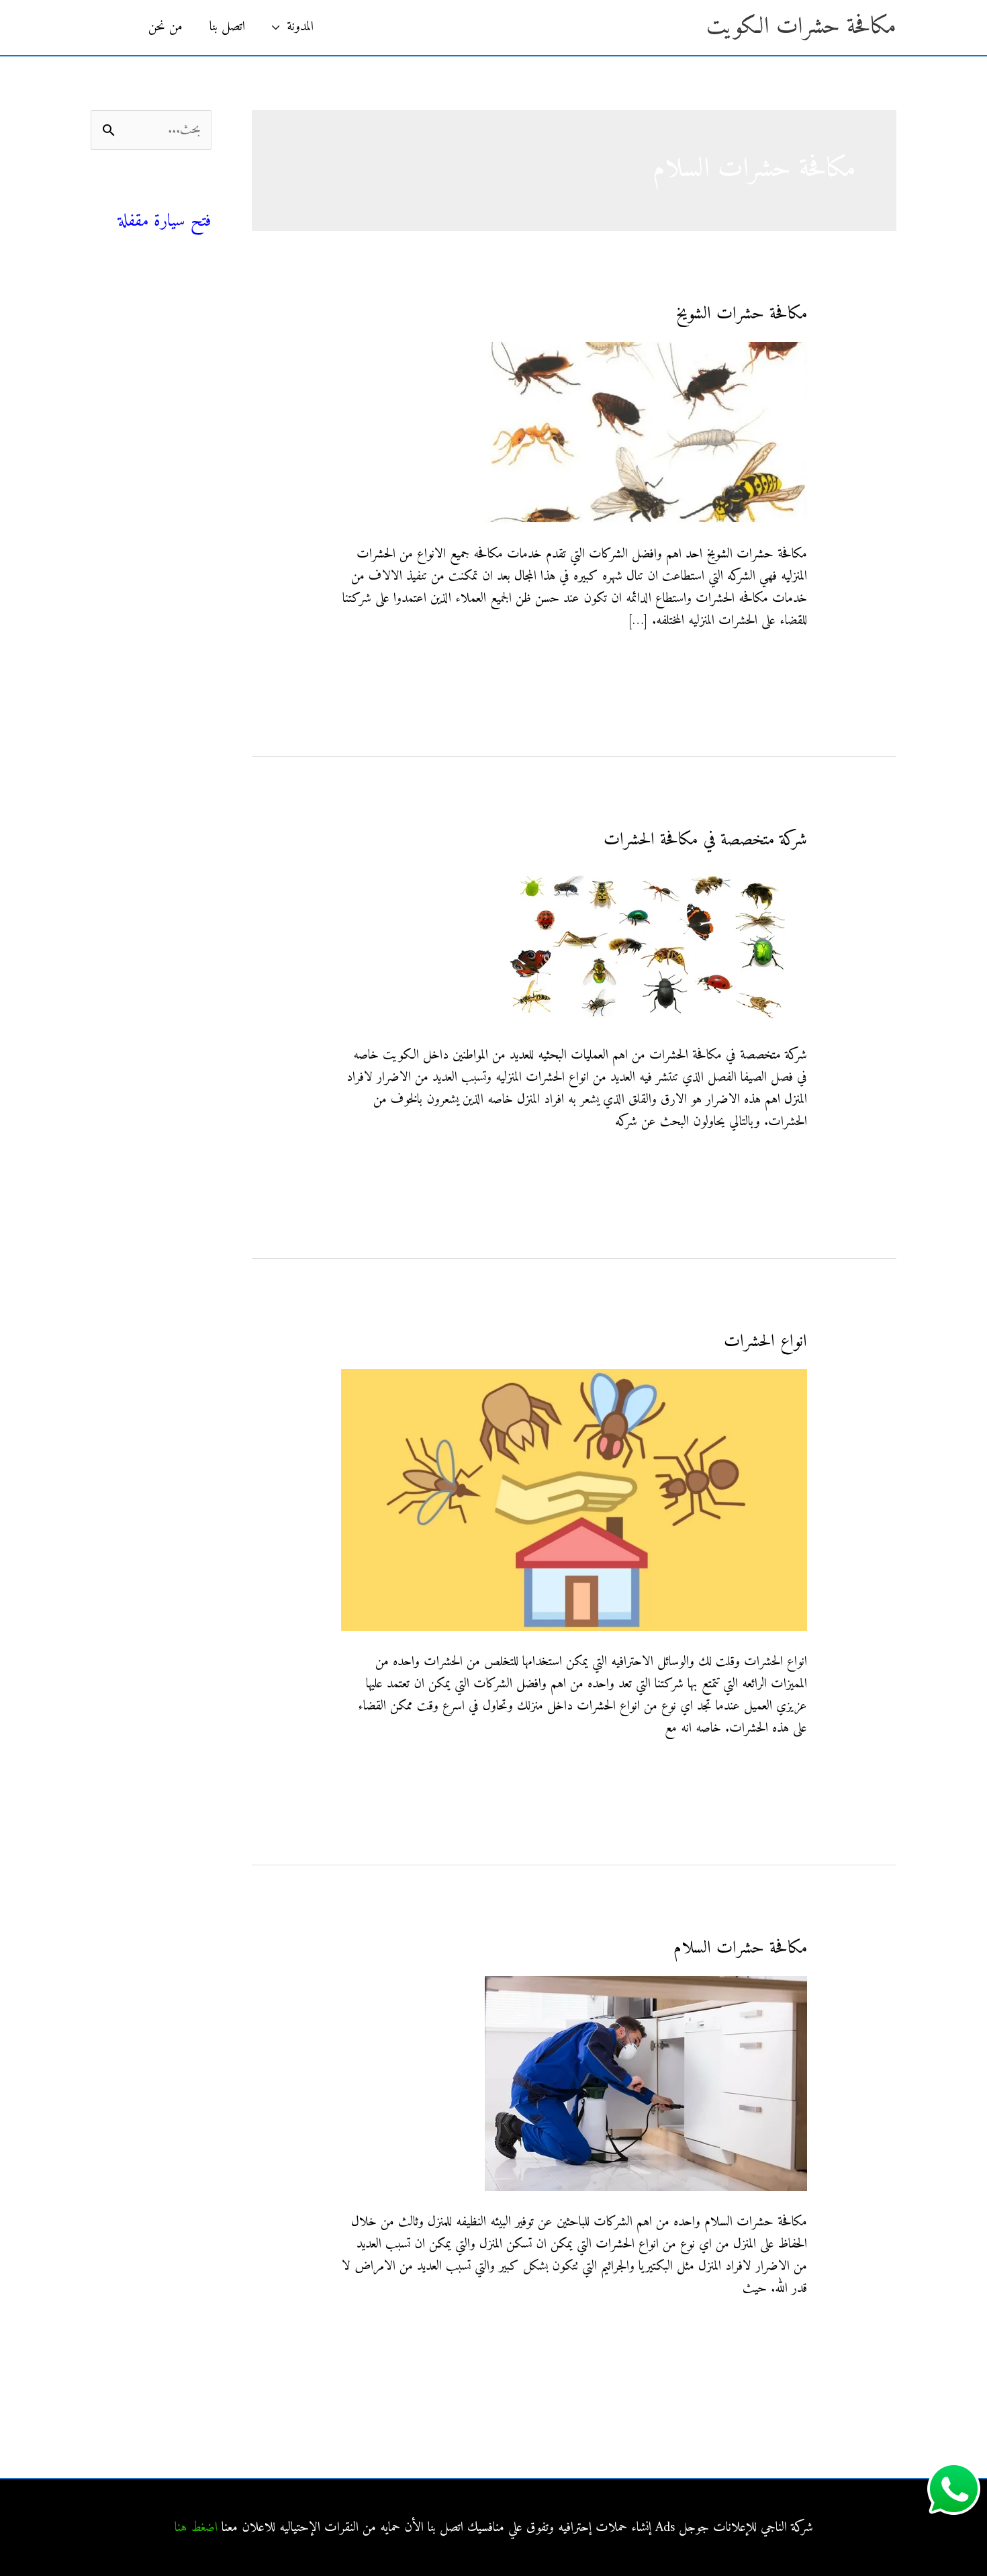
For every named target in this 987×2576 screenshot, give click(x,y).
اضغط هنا (196, 2528)
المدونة (300, 27)
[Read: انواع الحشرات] (574, 1500)
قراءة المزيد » (779, 663)
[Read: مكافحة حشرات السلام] (646, 2083)
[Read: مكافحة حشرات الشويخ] (646, 432)
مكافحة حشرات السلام (740, 1948)
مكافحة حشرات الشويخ (742, 314)
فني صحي (187, 198)
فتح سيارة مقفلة (165, 221)
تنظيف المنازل (181, 314)
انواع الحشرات (765, 1342)
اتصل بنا (227, 27)
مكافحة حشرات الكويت (801, 27)
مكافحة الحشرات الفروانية (156, 610)
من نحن (166, 27)
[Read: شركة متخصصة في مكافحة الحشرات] (646, 946)
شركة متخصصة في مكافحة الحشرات (705, 840)
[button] (113, 28)
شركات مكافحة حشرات (158, 344)
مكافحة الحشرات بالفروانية (155, 466)
